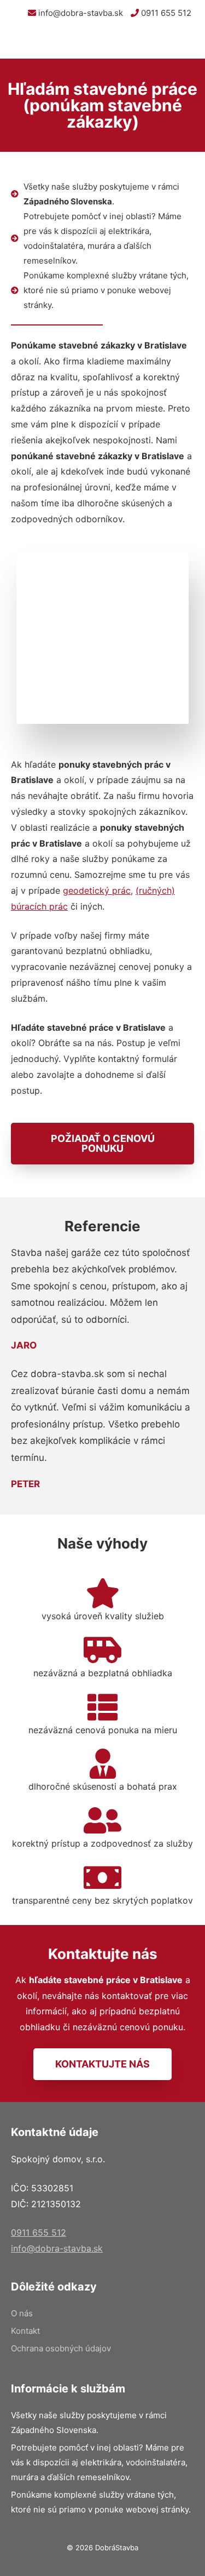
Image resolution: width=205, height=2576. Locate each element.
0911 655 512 (165, 13)
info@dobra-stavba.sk (80, 13)
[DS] (34, 42)
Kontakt (25, 2331)
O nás (22, 2313)
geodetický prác (97, 890)
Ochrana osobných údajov (61, 2348)
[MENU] (188, 42)
